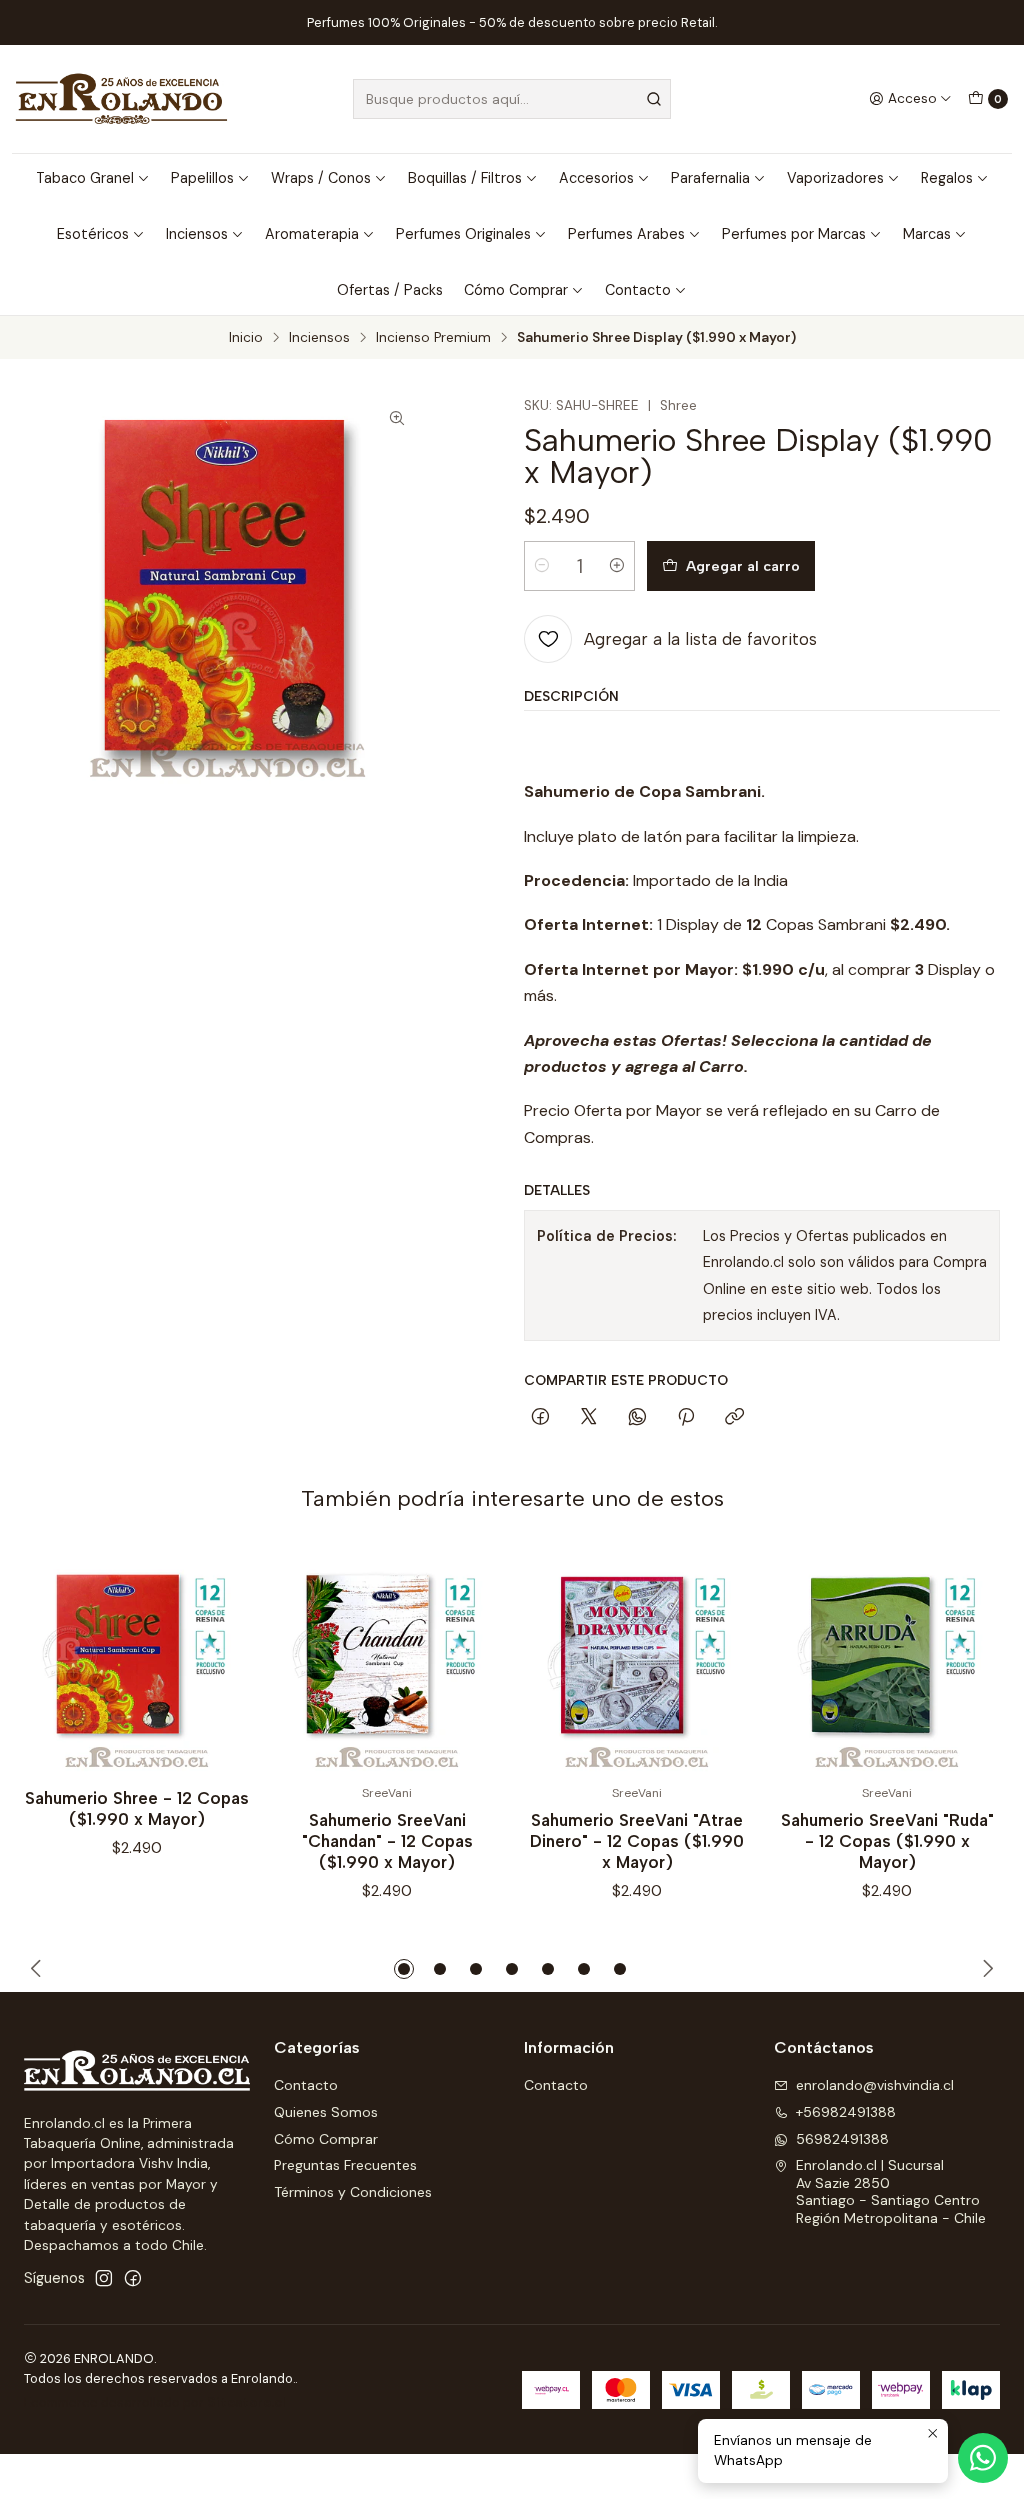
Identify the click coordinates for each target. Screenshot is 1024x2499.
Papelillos (202, 178)
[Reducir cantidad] (542, 566)
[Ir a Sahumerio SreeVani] (387, 1659)
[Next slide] (985, 1969)
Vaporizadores (835, 178)
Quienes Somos (326, 2112)
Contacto (638, 290)
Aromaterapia (312, 234)
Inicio (246, 338)
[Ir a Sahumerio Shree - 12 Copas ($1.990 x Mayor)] (137, 1659)
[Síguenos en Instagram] (104, 2278)
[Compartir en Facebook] (540, 1418)
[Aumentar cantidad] (617, 566)
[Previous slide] (39, 1969)
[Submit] (654, 99)
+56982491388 (846, 2112)
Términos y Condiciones (353, 2192)
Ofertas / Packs (390, 290)
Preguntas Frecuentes (345, 2165)
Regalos (947, 178)
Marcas (927, 234)
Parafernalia (710, 178)
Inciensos (197, 234)
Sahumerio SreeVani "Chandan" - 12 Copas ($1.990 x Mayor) (387, 1841)
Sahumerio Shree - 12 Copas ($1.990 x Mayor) (137, 1808)
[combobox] (511, 99)
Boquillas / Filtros (465, 178)
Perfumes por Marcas (794, 234)
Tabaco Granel (85, 178)
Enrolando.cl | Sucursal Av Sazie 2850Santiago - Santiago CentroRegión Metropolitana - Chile (891, 2191)
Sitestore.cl (246, 2402)
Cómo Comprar (516, 290)
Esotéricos (93, 234)
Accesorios (596, 178)
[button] (404, 1969)
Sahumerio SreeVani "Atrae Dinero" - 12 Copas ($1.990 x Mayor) (637, 1841)
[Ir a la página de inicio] (121, 99)
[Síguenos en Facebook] (133, 2278)
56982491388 (842, 2139)
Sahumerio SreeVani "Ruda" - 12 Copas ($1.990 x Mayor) (887, 1841)
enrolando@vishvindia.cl (875, 2085)
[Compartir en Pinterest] (686, 1418)
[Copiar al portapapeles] (734, 1418)
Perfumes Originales (463, 234)
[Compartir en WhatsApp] (637, 1418)
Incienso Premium (433, 338)
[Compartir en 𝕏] (589, 1418)
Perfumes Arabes (626, 234)
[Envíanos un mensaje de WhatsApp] (983, 2458)
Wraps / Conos (321, 178)
